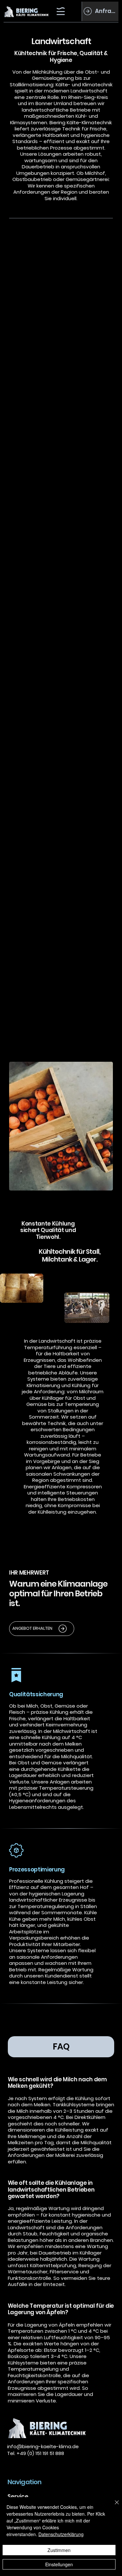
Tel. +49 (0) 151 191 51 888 (36, 2453)
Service (18, 2497)
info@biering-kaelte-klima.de (43, 2446)
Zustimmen (59, 2550)
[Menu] (61, 11)
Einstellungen (59, 2564)
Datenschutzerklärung (61, 2534)
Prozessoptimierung (37, 1869)
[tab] (61, 2047)
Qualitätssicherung (36, 1694)
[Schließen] (113, 2506)
